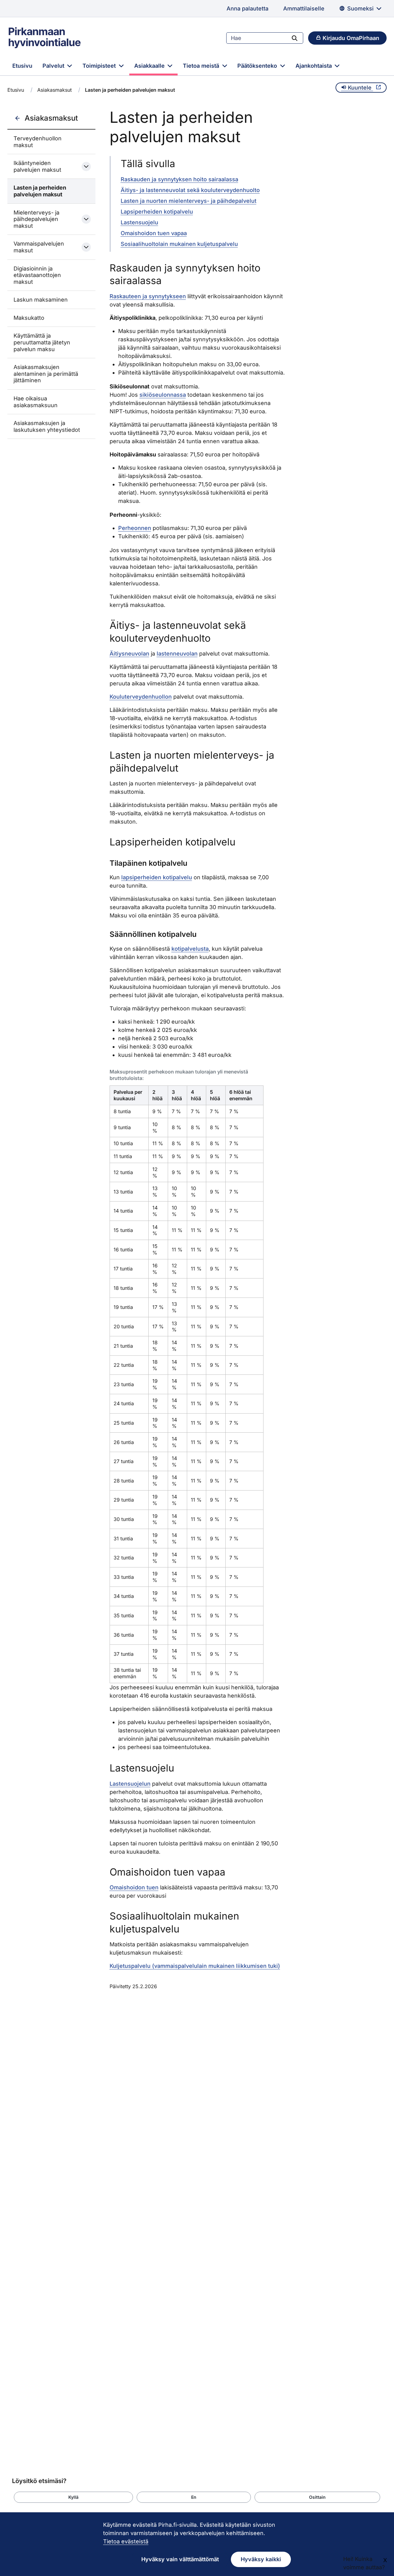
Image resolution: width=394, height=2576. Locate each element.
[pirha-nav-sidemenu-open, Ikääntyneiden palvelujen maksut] (86, 167)
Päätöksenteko (258, 66)
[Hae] (295, 38)
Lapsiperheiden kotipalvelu (157, 212)
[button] (73, 2497)
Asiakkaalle (150, 66)
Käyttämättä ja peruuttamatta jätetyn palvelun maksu (42, 342)
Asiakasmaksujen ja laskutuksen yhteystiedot (47, 426)
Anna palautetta (247, 8)
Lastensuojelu (139, 222)
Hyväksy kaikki (261, 2559)
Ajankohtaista (314, 66)
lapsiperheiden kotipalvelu (157, 877)
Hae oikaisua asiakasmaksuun (36, 402)
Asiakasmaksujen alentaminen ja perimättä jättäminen (46, 374)
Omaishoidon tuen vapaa (154, 233)
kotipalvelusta (190, 949)
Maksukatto (29, 318)
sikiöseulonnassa (163, 395)
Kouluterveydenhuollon (141, 697)
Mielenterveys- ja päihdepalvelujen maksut (36, 219)
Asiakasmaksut (54, 90)
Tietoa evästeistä (126, 2541)
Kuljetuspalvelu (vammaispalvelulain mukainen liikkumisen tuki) (195, 1966)
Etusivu (22, 66)
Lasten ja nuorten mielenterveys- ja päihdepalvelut (189, 201)
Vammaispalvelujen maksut (39, 247)
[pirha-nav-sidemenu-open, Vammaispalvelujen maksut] (86, 247)
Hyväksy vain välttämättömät (180, 2559)
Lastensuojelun (130, 1784)
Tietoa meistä (202, 66)
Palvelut (54, 66)
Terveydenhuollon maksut (38, 142)
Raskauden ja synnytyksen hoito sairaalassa (179, 179)
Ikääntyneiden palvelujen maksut (37, 166)
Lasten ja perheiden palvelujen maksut (40, 191)
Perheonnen (135, 528)
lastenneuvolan (177, 654)
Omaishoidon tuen (134, 1887)
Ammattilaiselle (304, 8)
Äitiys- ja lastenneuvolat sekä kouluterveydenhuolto (190, 190)
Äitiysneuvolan (129, 654)
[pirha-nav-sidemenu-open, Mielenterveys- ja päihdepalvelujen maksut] (86, 219)
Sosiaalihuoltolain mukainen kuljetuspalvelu (179, 244)
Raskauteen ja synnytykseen (148, 296)
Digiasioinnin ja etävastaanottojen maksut (37, 275)
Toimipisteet (100, 66)
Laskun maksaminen (41, 300)
